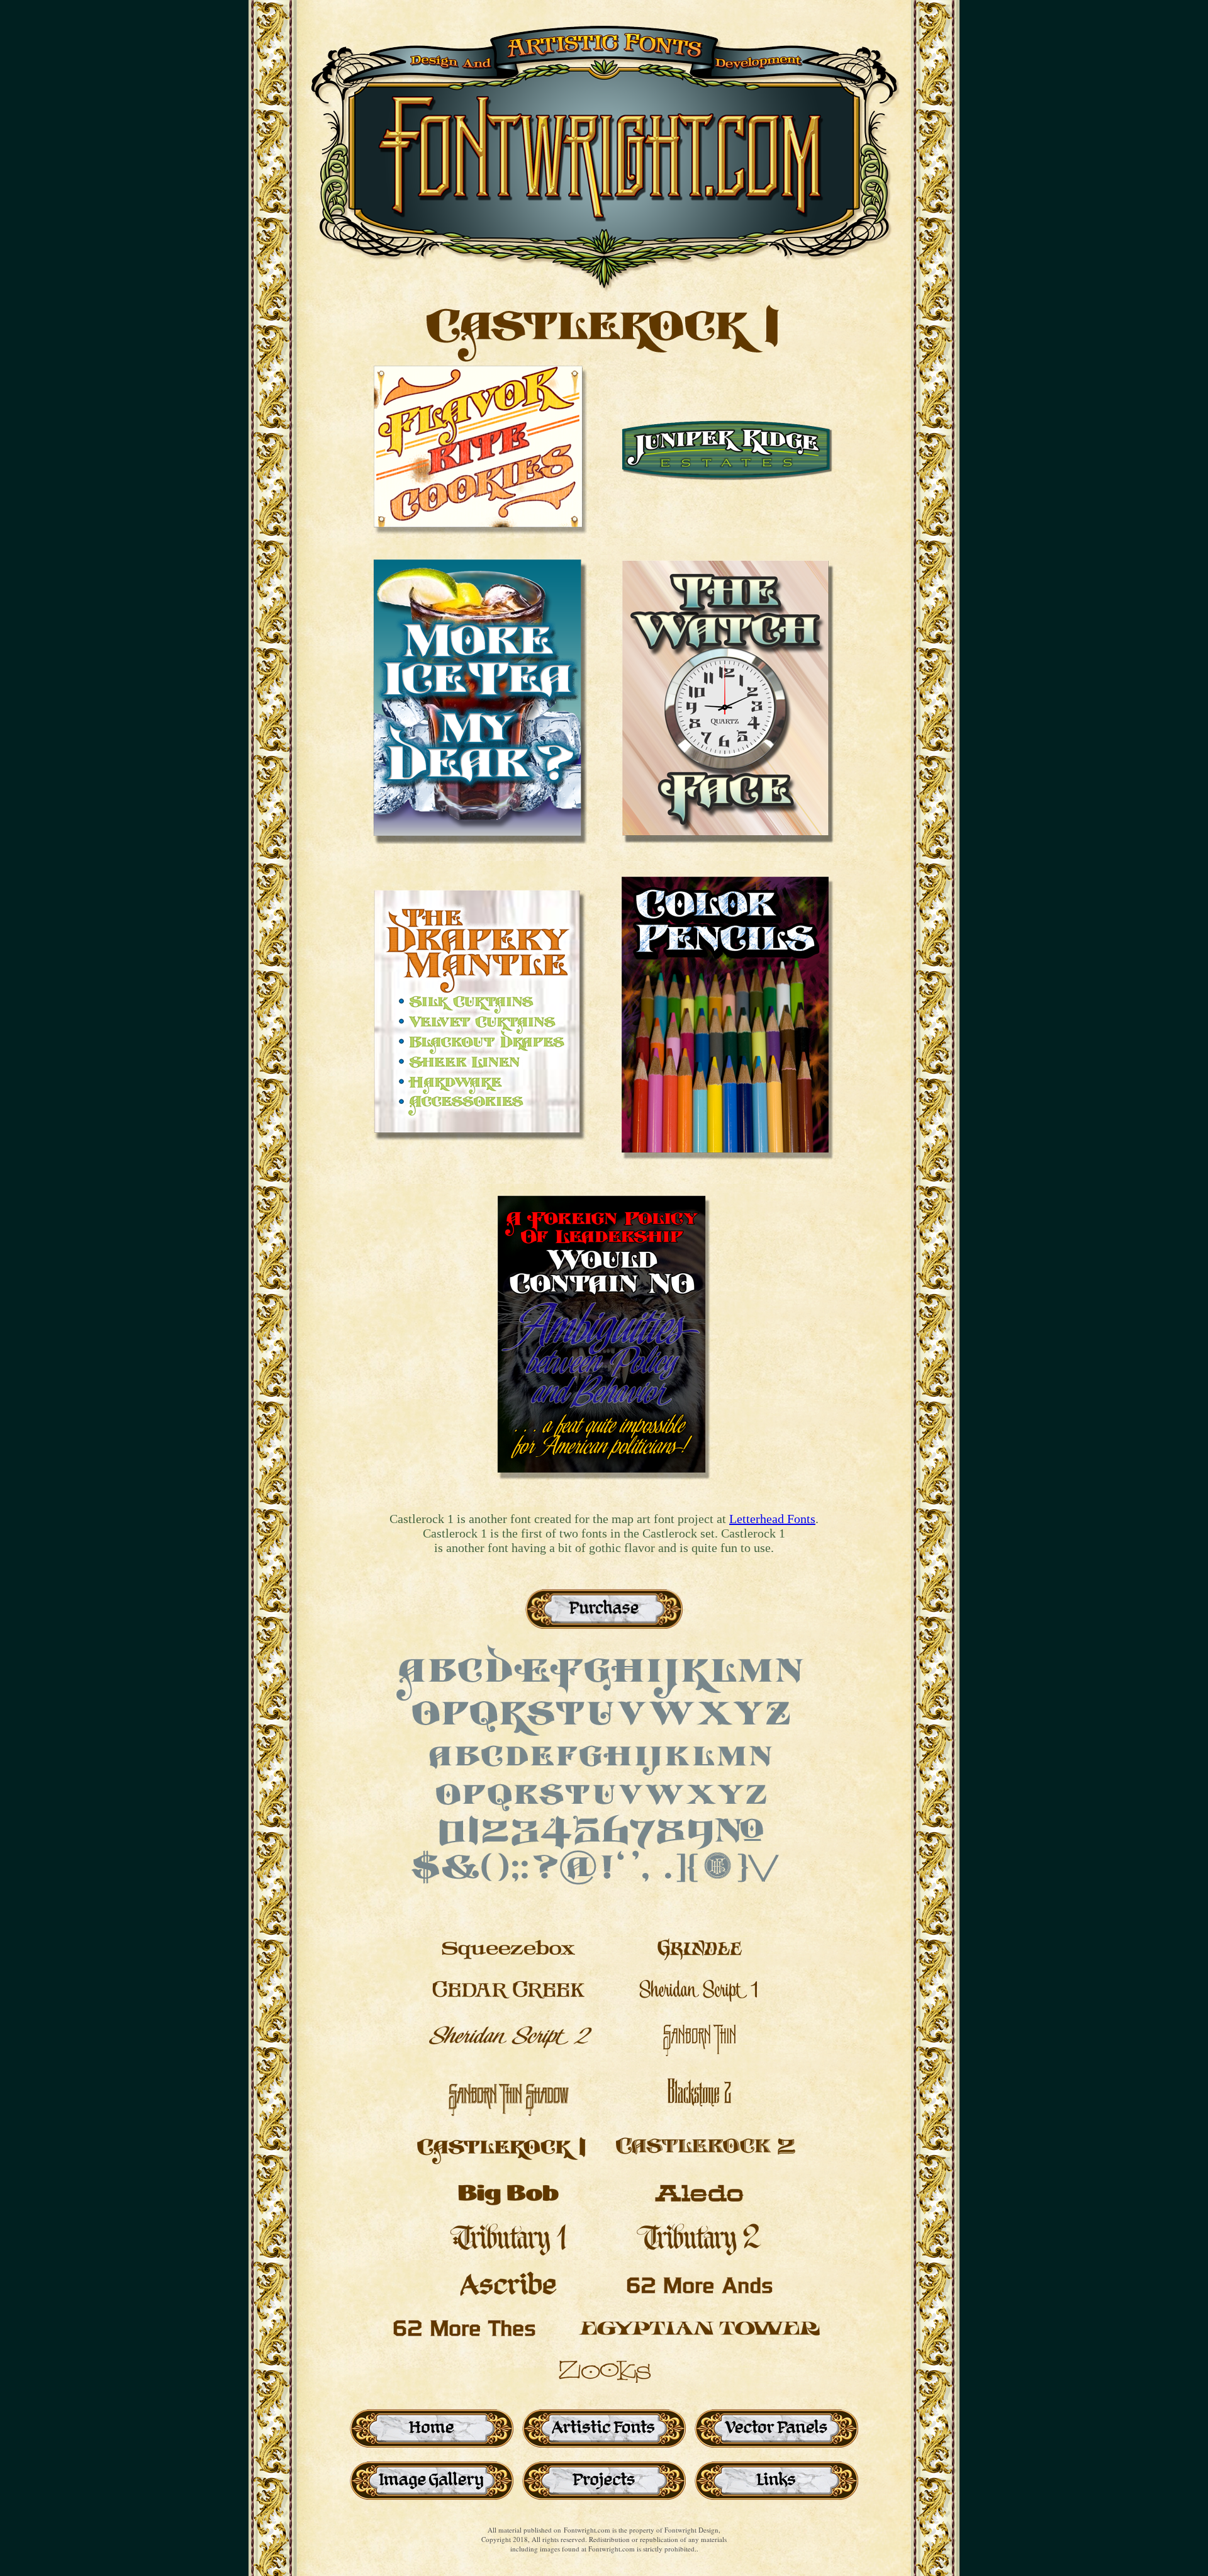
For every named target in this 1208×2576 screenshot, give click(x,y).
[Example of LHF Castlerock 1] (480, 531)
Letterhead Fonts (772, 1519)
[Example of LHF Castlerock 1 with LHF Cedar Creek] (728, 863)
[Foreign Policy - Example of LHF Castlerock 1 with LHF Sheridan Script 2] (604, 1508)
